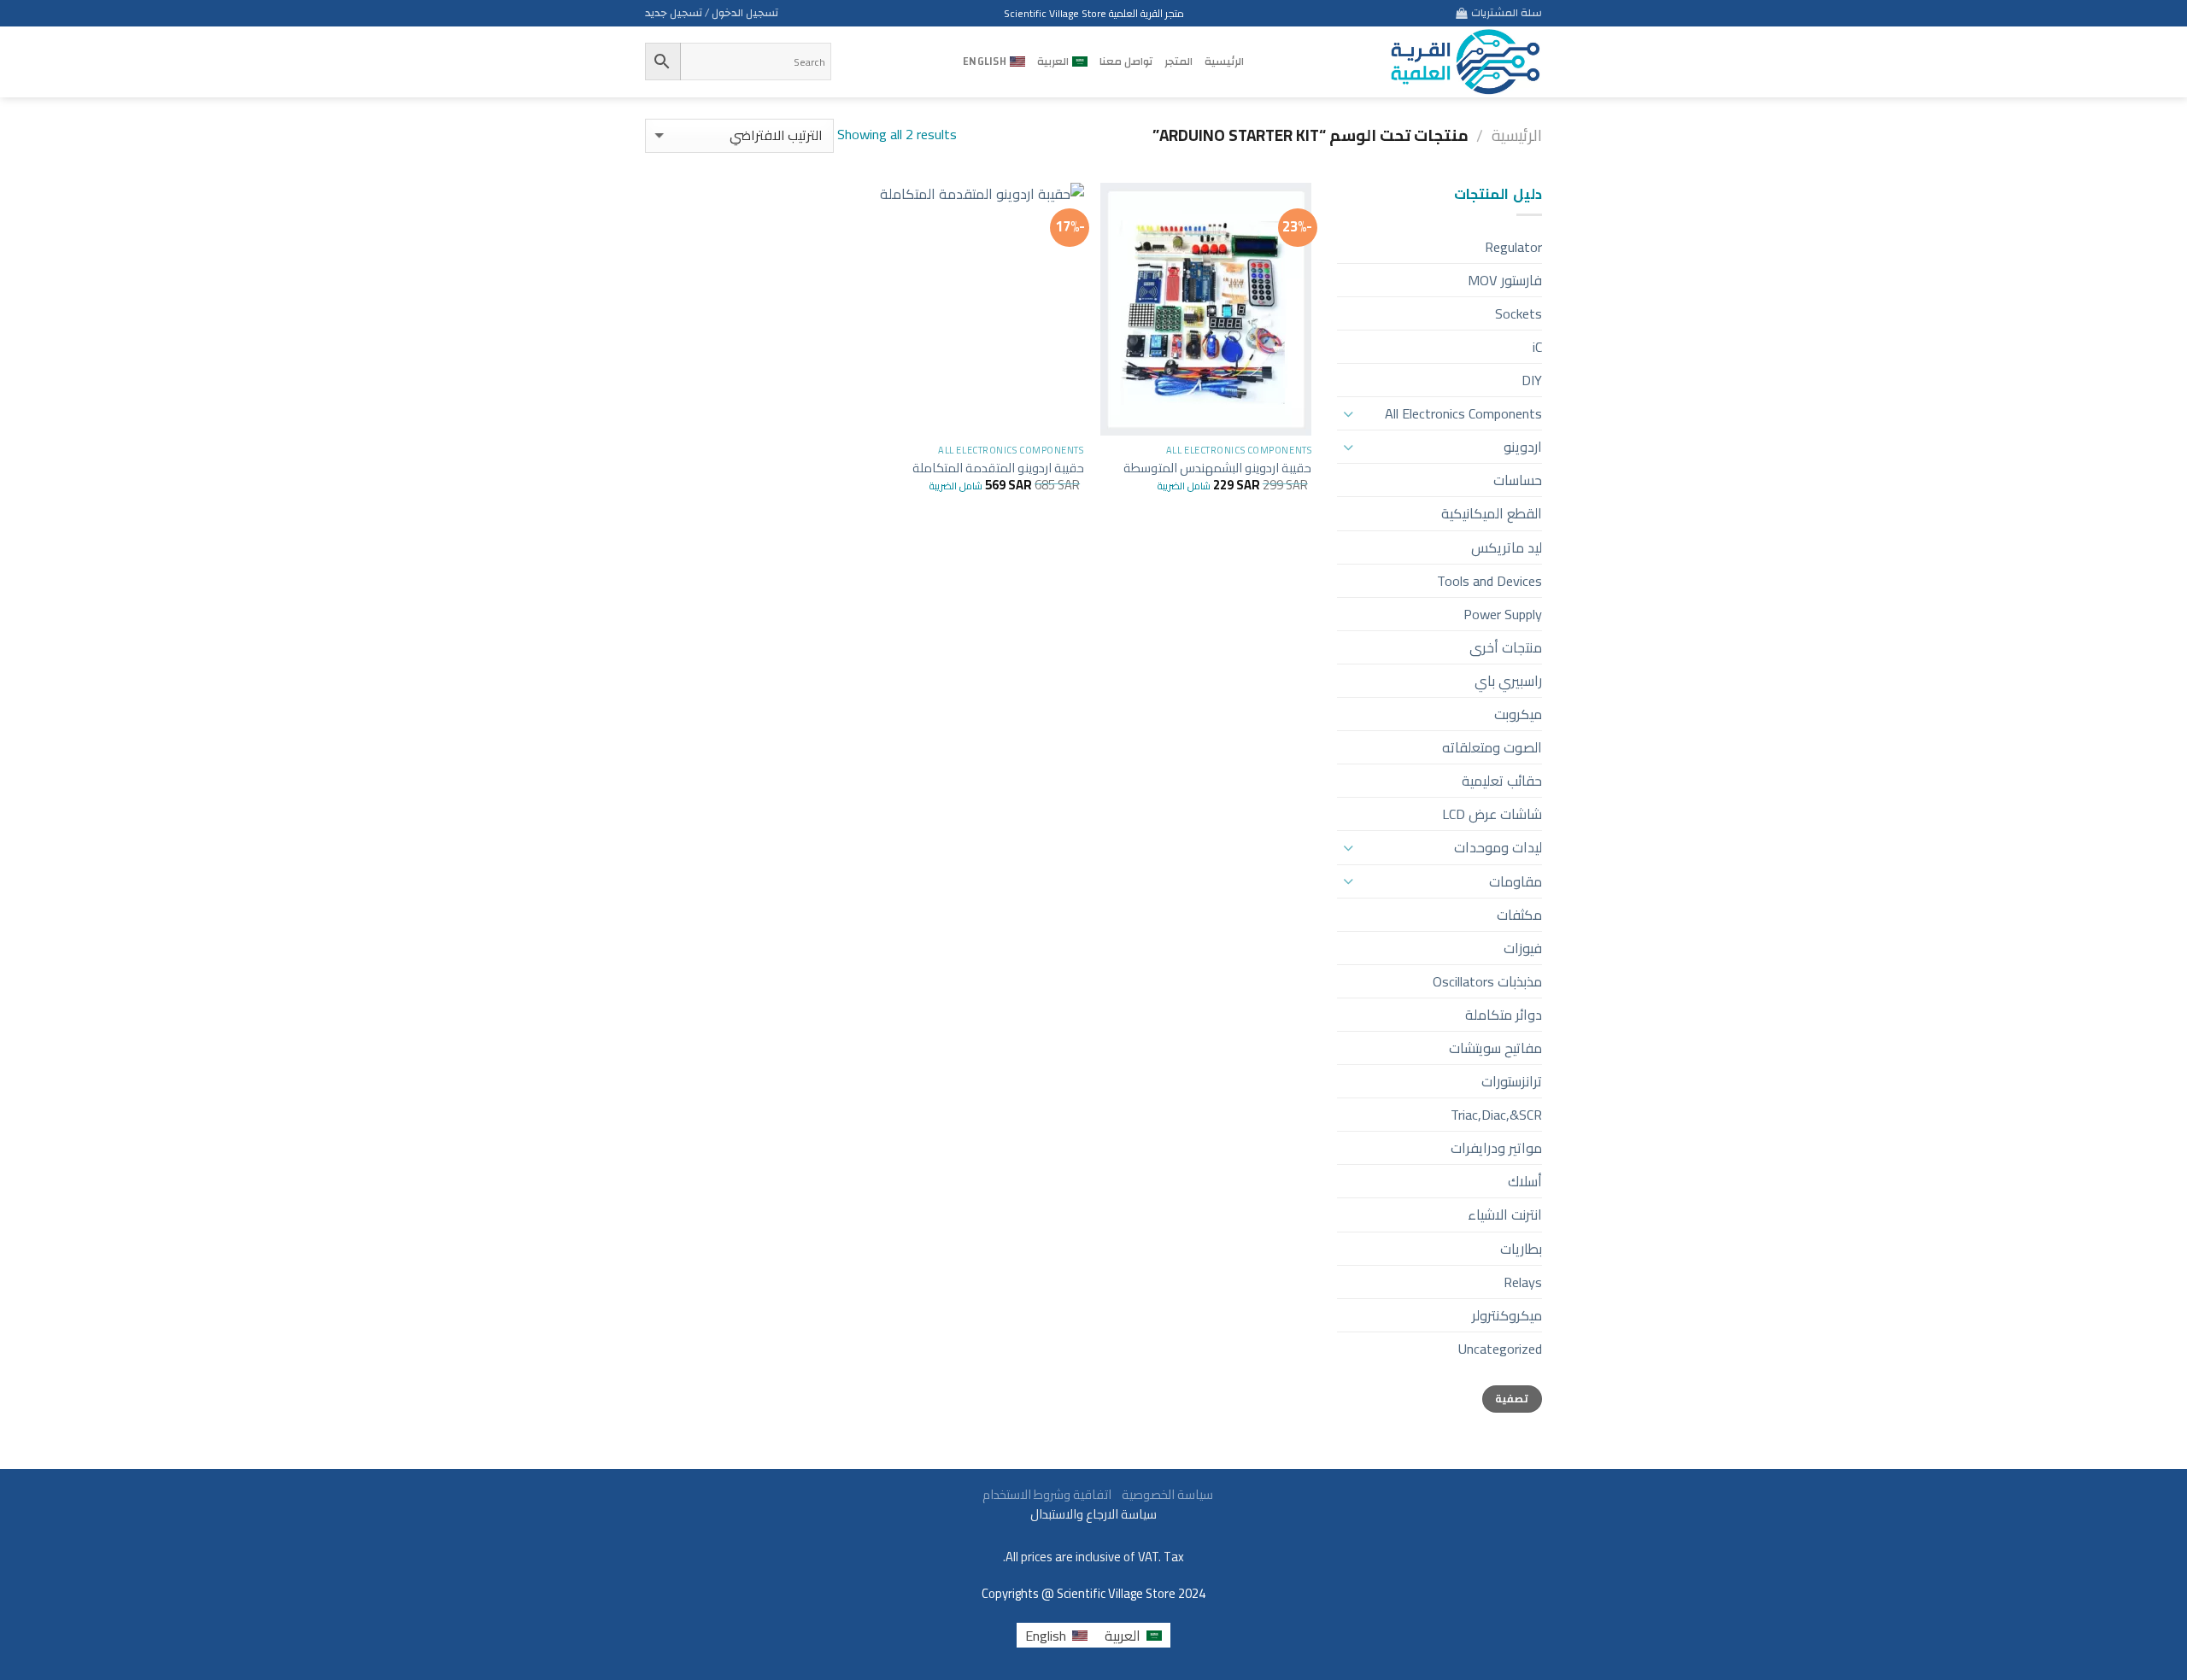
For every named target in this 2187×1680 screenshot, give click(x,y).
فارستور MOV (1505, 280)
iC (1537, 347)
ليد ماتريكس (1507, 547)
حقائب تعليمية (1502, 781)
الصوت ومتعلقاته (1492, 747)
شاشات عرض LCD (1492, 814)
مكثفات (1519, 915)
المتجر (1179, 61)
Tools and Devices (1489, 581)
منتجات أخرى (1506, 647)
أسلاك (1525, 1181)
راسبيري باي (1508, 681)
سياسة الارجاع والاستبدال (1093, 1514)
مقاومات (1516, 881)
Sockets (1519, 313)
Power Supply (1503, 614)
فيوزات (1523, 948)
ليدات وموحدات (1498, 847)
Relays (1523, 1282)
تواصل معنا (1126, 61)
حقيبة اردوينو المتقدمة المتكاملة (998, 468)
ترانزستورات (1512, 1081)
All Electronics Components (1463, 413)
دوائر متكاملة (1504, 1015)
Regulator (1513, 247)
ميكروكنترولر (1507, 1315)
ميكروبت (1518, 714)
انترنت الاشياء (1505, 1215)
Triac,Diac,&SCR (1496, 1115)
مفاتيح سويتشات (1495, 1048)
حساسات (1518, 480)
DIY (1532, 380)
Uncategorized (1500, 1349)
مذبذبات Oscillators (1487, 981)
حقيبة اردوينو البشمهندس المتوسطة (1217, 468)
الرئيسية (1224, 61)
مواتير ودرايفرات (1496, 1148)
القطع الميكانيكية (1492, 513)
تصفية (1512, 1399)
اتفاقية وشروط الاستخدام (1046, 1494)
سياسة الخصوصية (1164, 1494)
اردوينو (1523, 447)
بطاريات (1521, 1249)
